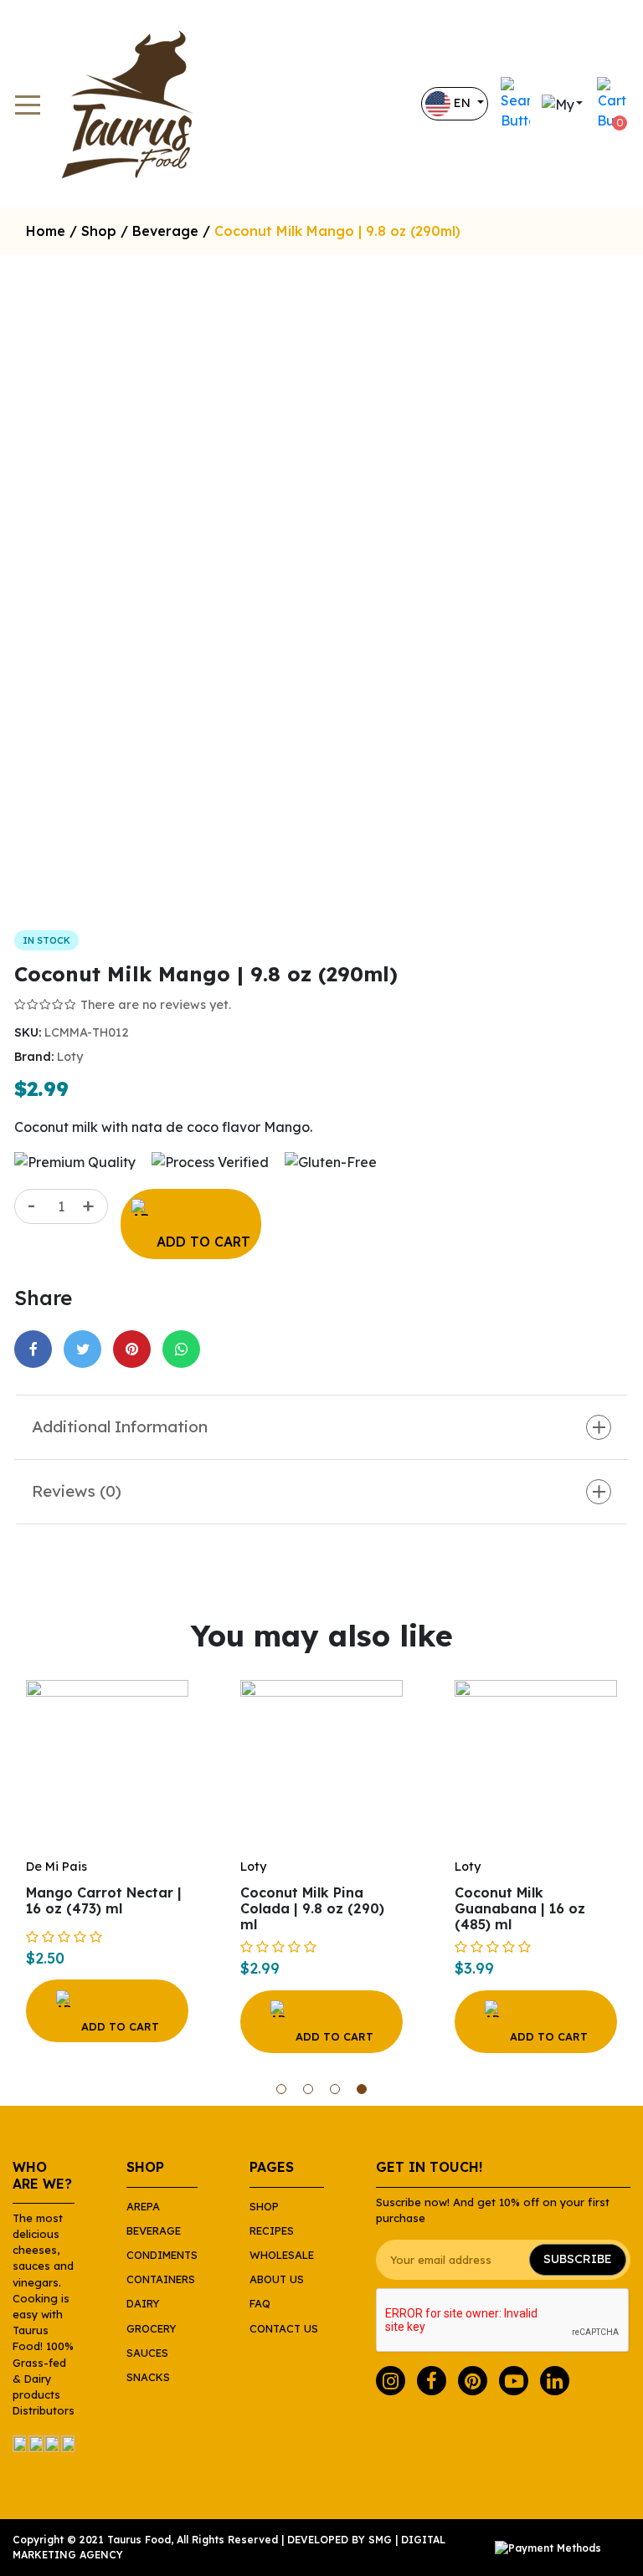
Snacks (148, 2377)
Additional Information (120, 1426)
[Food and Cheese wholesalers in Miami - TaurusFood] (134, 104)
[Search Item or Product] (515, 104)
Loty (70, 1057)
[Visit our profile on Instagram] (391, 2381)
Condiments (162, 2255)
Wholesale (282, 2255)
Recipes (272, 2230)
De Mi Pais (57, 1867)
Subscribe (578, 2259)
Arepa (143, 2206)
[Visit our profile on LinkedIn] (555, 2381)
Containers (161, 2279)
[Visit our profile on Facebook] (432, 2381)
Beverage (165, 231)
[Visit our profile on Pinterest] (473, 2381)
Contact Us (284, 2328)
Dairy (143, 2303)
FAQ (260, 2303)
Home (46, 231)
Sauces (147, 2353)
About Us (277, 2279)
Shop (99, 231)
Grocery (151, 2328)
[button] (281, 2089)
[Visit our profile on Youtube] (514, 2381)
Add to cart (203, 1242)
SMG (380, 2540)
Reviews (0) (77, 1491)
